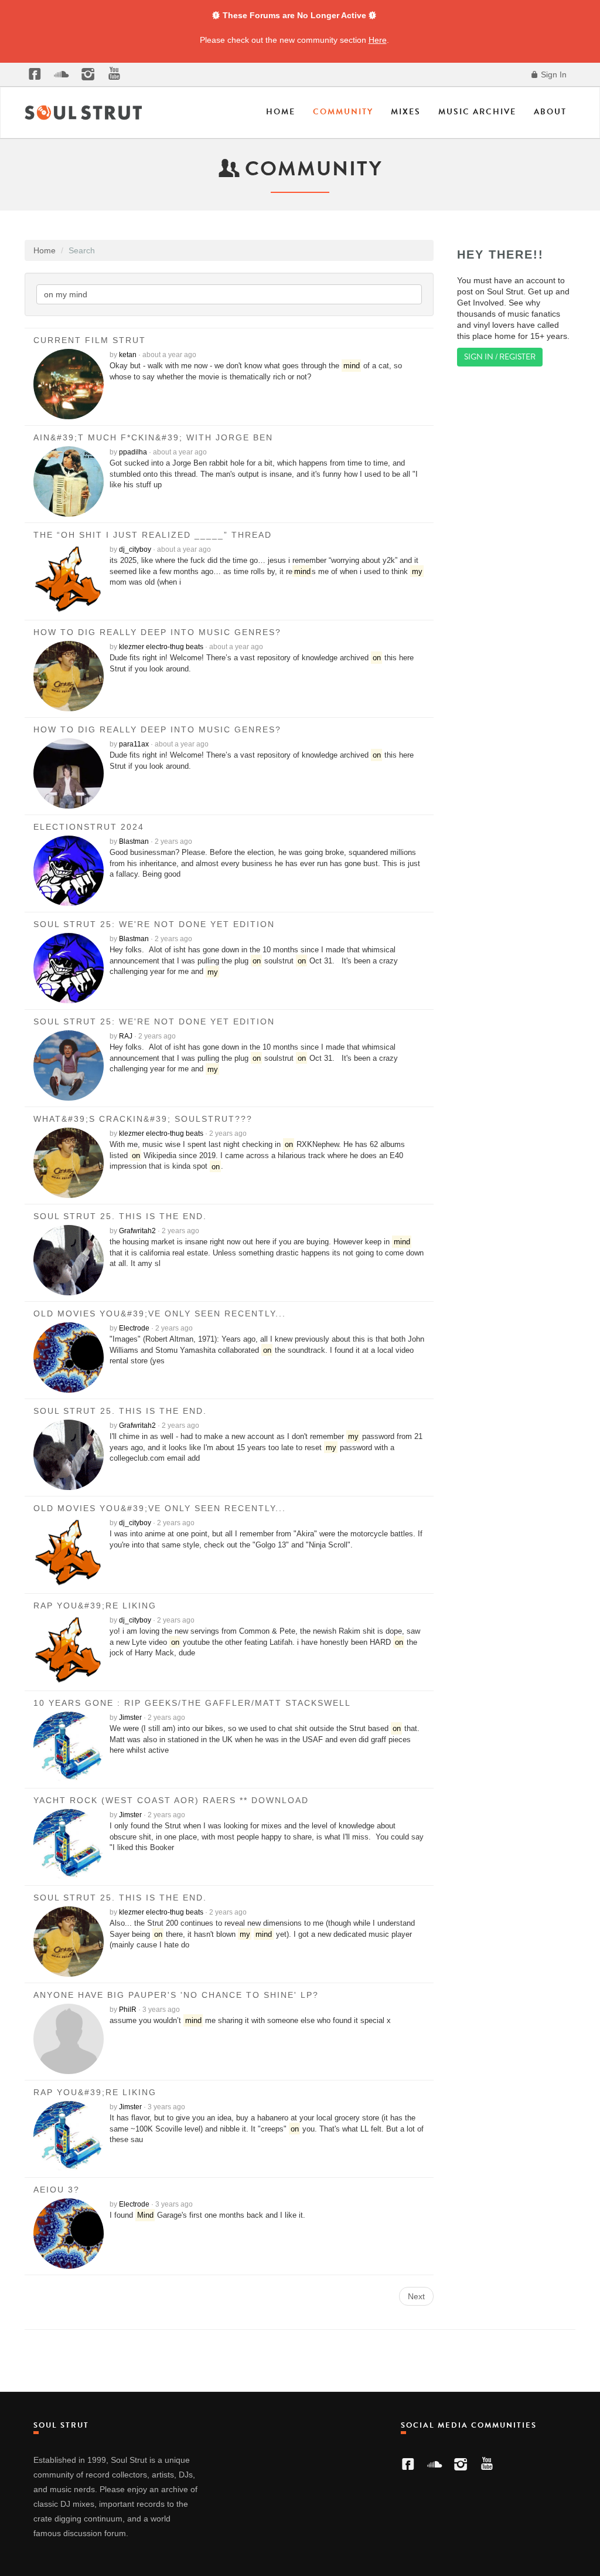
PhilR (128, 2010)
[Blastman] (71, 871)
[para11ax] (71, 773)
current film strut (90, 340)
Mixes (406, 112)
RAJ (126, 1036)
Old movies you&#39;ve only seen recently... (160, 1314)
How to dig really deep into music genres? (157, 632)
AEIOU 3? (57, 2190)
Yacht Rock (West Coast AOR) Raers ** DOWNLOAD (171, 1800)
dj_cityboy (135, 549)
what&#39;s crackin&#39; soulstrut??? (143, 1119)
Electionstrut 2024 (89, 827)
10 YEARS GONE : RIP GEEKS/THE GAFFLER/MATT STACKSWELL (192, 1703)
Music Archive (477, 112)
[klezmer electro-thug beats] (71, 676)
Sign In (553, 74)
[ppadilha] (71, 481)
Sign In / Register (500, 357)
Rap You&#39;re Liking (95, 1606)
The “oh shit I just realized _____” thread (153, 535)
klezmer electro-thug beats (161, 647)
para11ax (134, 744)
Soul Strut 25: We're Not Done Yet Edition (154, 924)
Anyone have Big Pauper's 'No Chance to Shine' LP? (176, 1995)
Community (343, 112)
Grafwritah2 (137, 1231)
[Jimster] (71, 1747)
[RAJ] (71, 1065)
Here (378, 40)
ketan (128, 355)
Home (281, 112)
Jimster (130, 1718)
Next (416, 2296)
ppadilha (133, 452)
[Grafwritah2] (71, 1260)
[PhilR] (71, 2039)
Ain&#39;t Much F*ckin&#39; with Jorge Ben (153, 437)
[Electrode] (71, 1357)
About (550, 112)
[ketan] (71, 384)
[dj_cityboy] (71, 579)
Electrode (134, 1328)
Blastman (134, 841)
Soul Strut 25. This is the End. (120, 1216)
